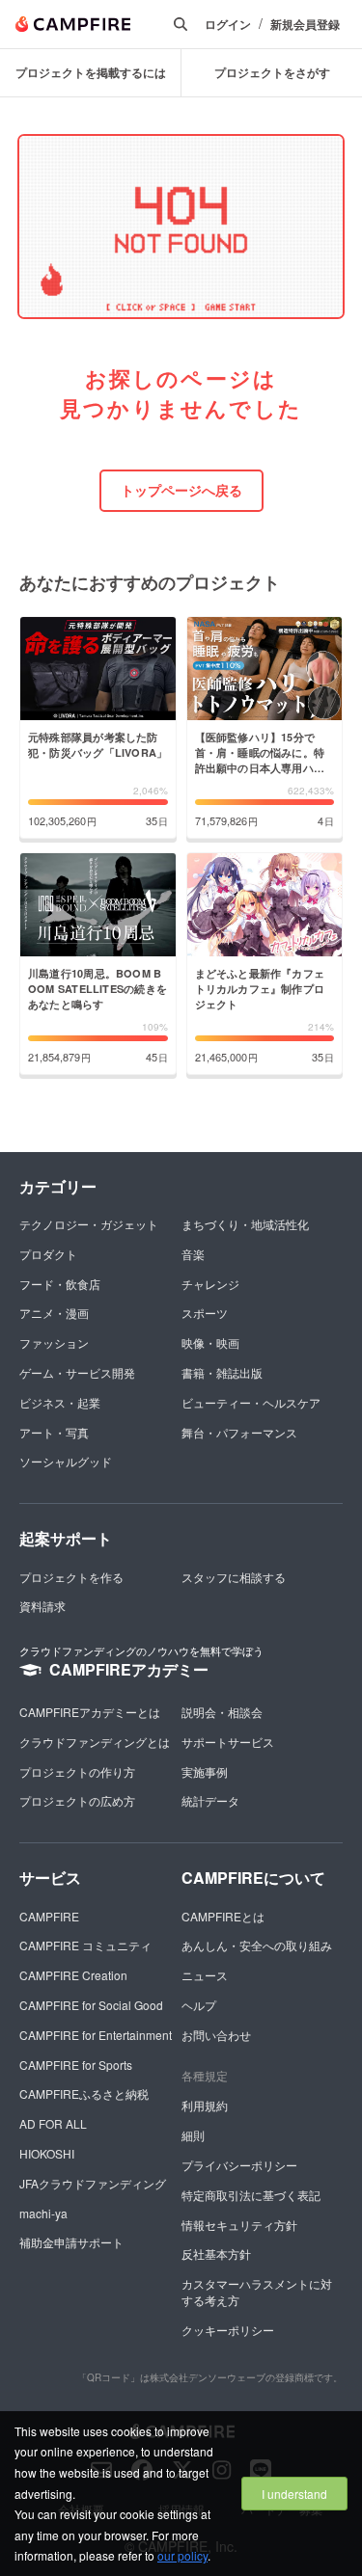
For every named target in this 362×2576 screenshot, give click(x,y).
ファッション (54, 1342)
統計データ (210, 1800)
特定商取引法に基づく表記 (251, 2195)
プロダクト (48, 1254)
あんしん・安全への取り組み (257, 1945)
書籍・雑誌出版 (222, 1372)
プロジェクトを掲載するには (91, 72)
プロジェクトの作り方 (77, 1771)
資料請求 (42, 1606)
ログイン (228, 25)
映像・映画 (210, 1342)
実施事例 (205, 1771)
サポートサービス (228, 1742)
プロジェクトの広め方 (77, 1800)
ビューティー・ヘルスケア (251, 1402)
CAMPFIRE (49, 1916)
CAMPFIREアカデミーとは (90, 1712)
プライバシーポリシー (239, 2165)
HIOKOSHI (47, 2153)
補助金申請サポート (71, 2242)
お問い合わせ (216, 2035)
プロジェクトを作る (71, 1577)
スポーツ (205, 1313)
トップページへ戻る (181, 490)
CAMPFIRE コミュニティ (85, 1945)
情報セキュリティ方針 (239, 2225)
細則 (193, 2135)
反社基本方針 (216, 2254)
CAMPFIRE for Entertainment (96, 2035)
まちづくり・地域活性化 (245, 1224)
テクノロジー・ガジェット (89, 1224)
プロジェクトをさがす (272, 72)
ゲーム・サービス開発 (77, 1372)
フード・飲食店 (60, 1284)
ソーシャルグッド (66, 1461)
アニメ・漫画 (54, 1313)
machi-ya (43, 2213)
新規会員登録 (305, 25)
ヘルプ (199, 2005)
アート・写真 (54, 1432)
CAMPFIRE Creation (73, 1975)
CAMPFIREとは (223, 1916)
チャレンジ (210, 1284)
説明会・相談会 (222, 1712)
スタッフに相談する (234, 1577)
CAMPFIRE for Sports (76, 2065)
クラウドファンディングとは (95, 1742)
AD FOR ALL (53, 2123)
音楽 (193, 1254)
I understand (294, 2494)
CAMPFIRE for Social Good (91, 2005)
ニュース (205, 1975)
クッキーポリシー (228, 2330)
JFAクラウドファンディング (93, 2183)
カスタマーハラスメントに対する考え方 (257, 2292)
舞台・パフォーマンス (239, 1432)
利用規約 (205, 2105)
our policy (182, 2555)
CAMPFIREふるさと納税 (84, 2093)
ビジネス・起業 (60, 1402)
